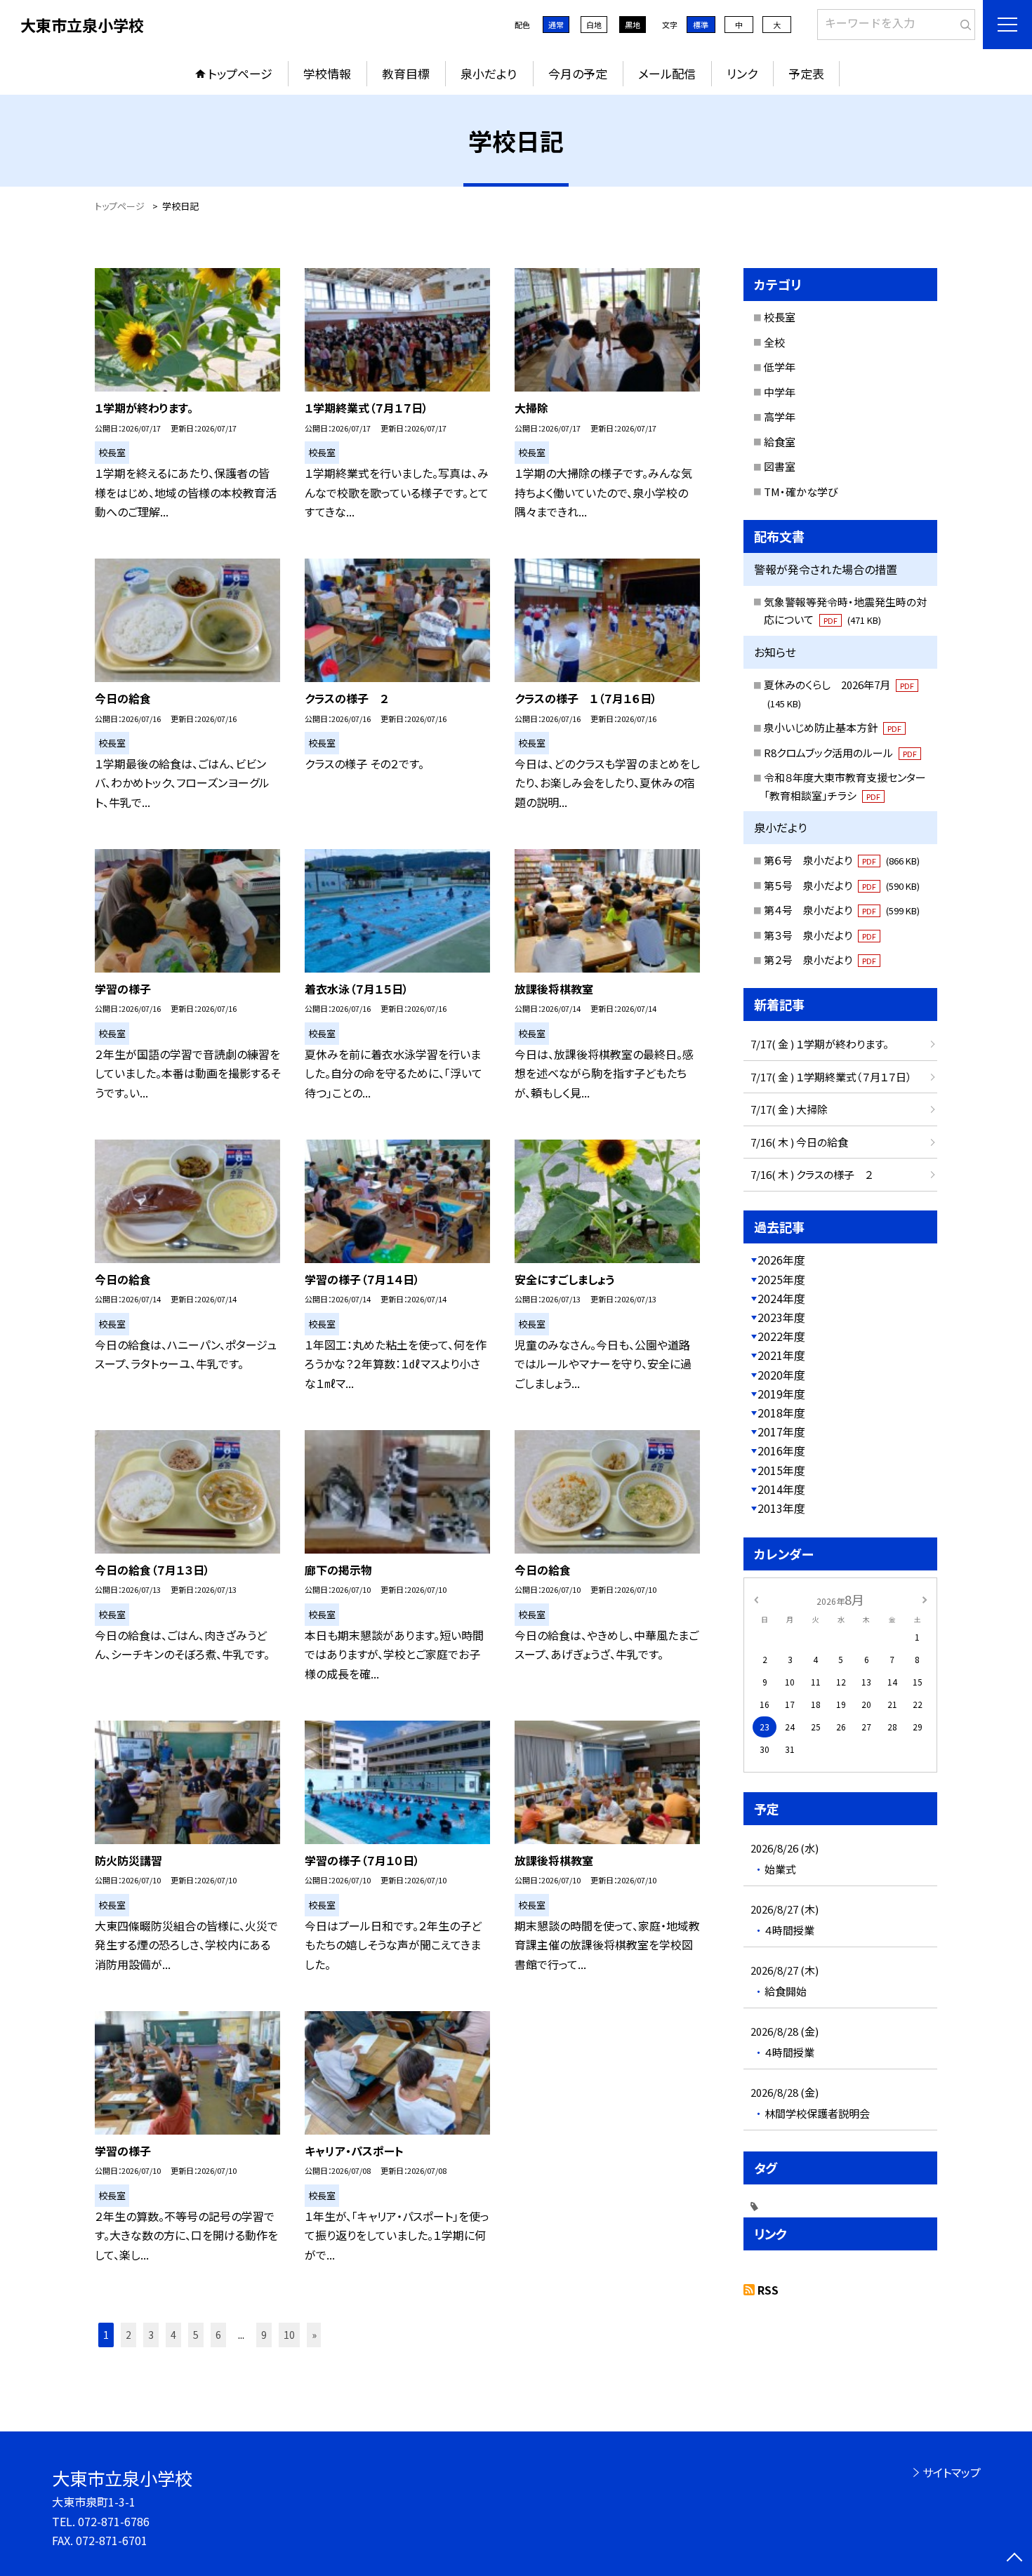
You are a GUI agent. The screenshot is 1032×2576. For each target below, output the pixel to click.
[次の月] (925, 1599)
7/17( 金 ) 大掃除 (789, 1109)
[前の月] (756, 1599)
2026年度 (781, 1260)
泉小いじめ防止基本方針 (833, 727)
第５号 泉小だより (842, 885)
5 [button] (196, 2335)
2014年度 (781, 1489)
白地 (594, 25)
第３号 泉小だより (820, 935)
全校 (774, 342)
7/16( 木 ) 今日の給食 (799, 1142)
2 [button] (128, 2335)
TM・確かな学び (801, 492)
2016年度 (781, 1450)
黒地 (633, 25)
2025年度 (781, 1279)
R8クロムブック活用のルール (840, 753)
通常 (556, 25)
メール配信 (667, 73)
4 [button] (173, 2335)
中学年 (780, 392)
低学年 (780, 367)
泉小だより (489, 73)
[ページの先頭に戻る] (1014, 2558)
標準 (701, 25)
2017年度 (781, 1432)
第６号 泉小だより (842, 860)
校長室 (780, 317)
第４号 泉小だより (842, 910)
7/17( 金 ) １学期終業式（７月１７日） (831, 1077)
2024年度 (781, 1298)
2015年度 (781, 1470)
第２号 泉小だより (820, 960)
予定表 (806, 73)
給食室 (780, 442)
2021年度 (781, 1355)
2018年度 (781, 1413)
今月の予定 (578, 73)
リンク (742, 73)
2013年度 (781, 1508)
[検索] (963, 22)
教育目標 (406, 73)
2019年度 (781, 1394)
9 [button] (264, 2335)
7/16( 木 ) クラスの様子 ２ (812, 1174)
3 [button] (151, 2335)
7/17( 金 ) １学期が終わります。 (820, 1044)
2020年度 (781, 1375)
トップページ (240, 73)
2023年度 (781, 1317)
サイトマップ (952, 2472)
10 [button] (289, 2335)
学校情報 (327, 73)
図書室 (780, 466)
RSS (768, 2290)
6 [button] (218, 2335)
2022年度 (781, 1336)
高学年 (780, 416)
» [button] (314, 2335)
